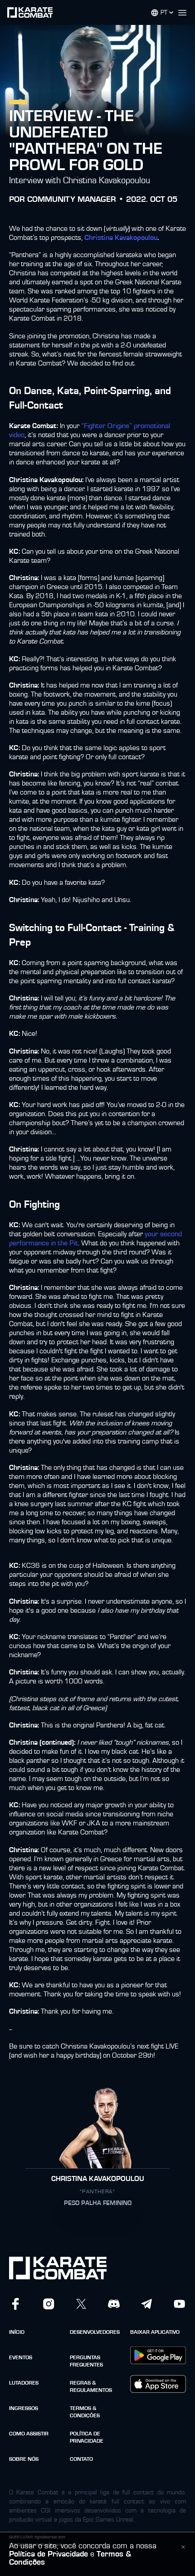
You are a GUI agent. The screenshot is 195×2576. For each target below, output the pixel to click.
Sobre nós (24, 2459)
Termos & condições (85, 2412)
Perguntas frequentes (86, 2361)
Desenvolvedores (95, 2332)
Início (17, 2332)
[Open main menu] (186, 13)
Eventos (21, 2357)
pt (164, 13)
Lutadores (24, 2383)
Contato (81, 2459)
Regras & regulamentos (91, 2386)
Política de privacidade (87, 2437)
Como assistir (29, 2434)
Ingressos (24, 2408)
